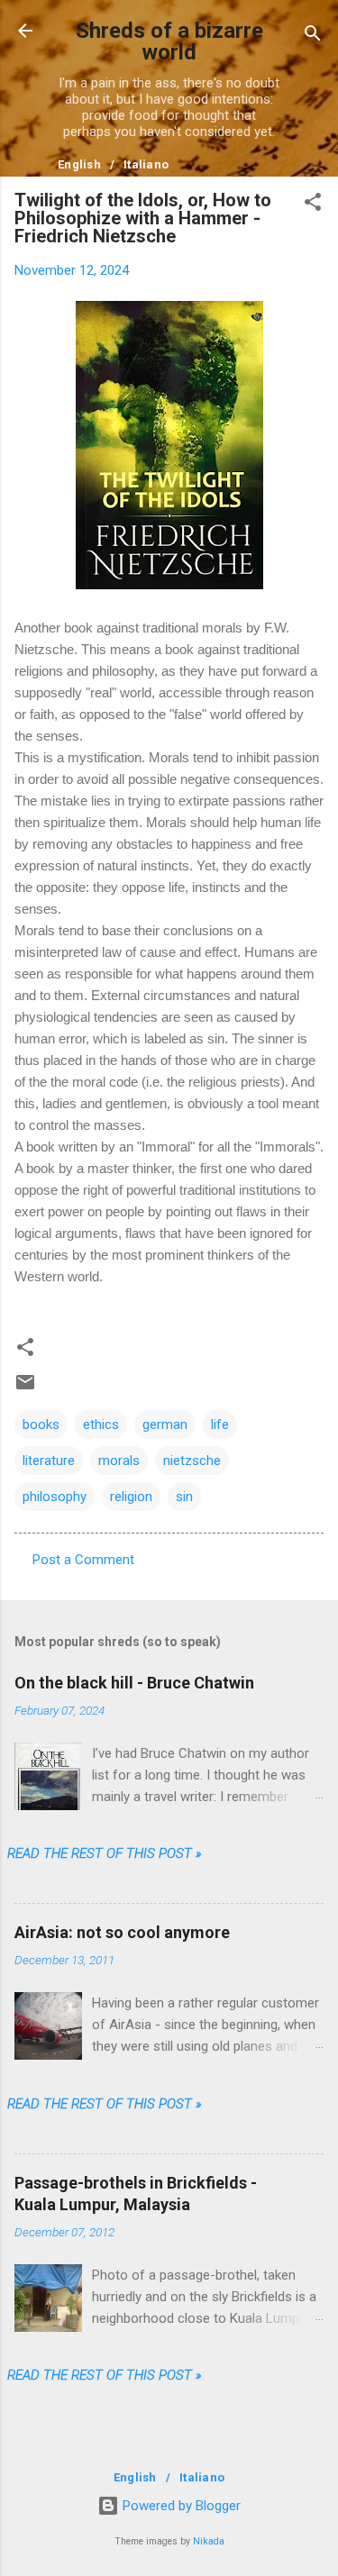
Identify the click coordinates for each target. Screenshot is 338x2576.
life (220, 1425)
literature (49, 1461)
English (79, 164)
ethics (101, 1425)
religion (131, 1497)
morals (119, 1461)
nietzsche (192, 1461)
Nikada (209, 2541)
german (165, 1425)
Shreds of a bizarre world (169, 41)
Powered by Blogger (180, 2506)
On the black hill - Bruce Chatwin (134, 1683)
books (41, 1425)
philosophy (55, 1497)
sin (184, 1497)
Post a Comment (83, 1560)
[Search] (313, 36)
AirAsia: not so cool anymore (122, 1932)
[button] (313, 205)
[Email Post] (25, 1388)
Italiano (146, 164)
